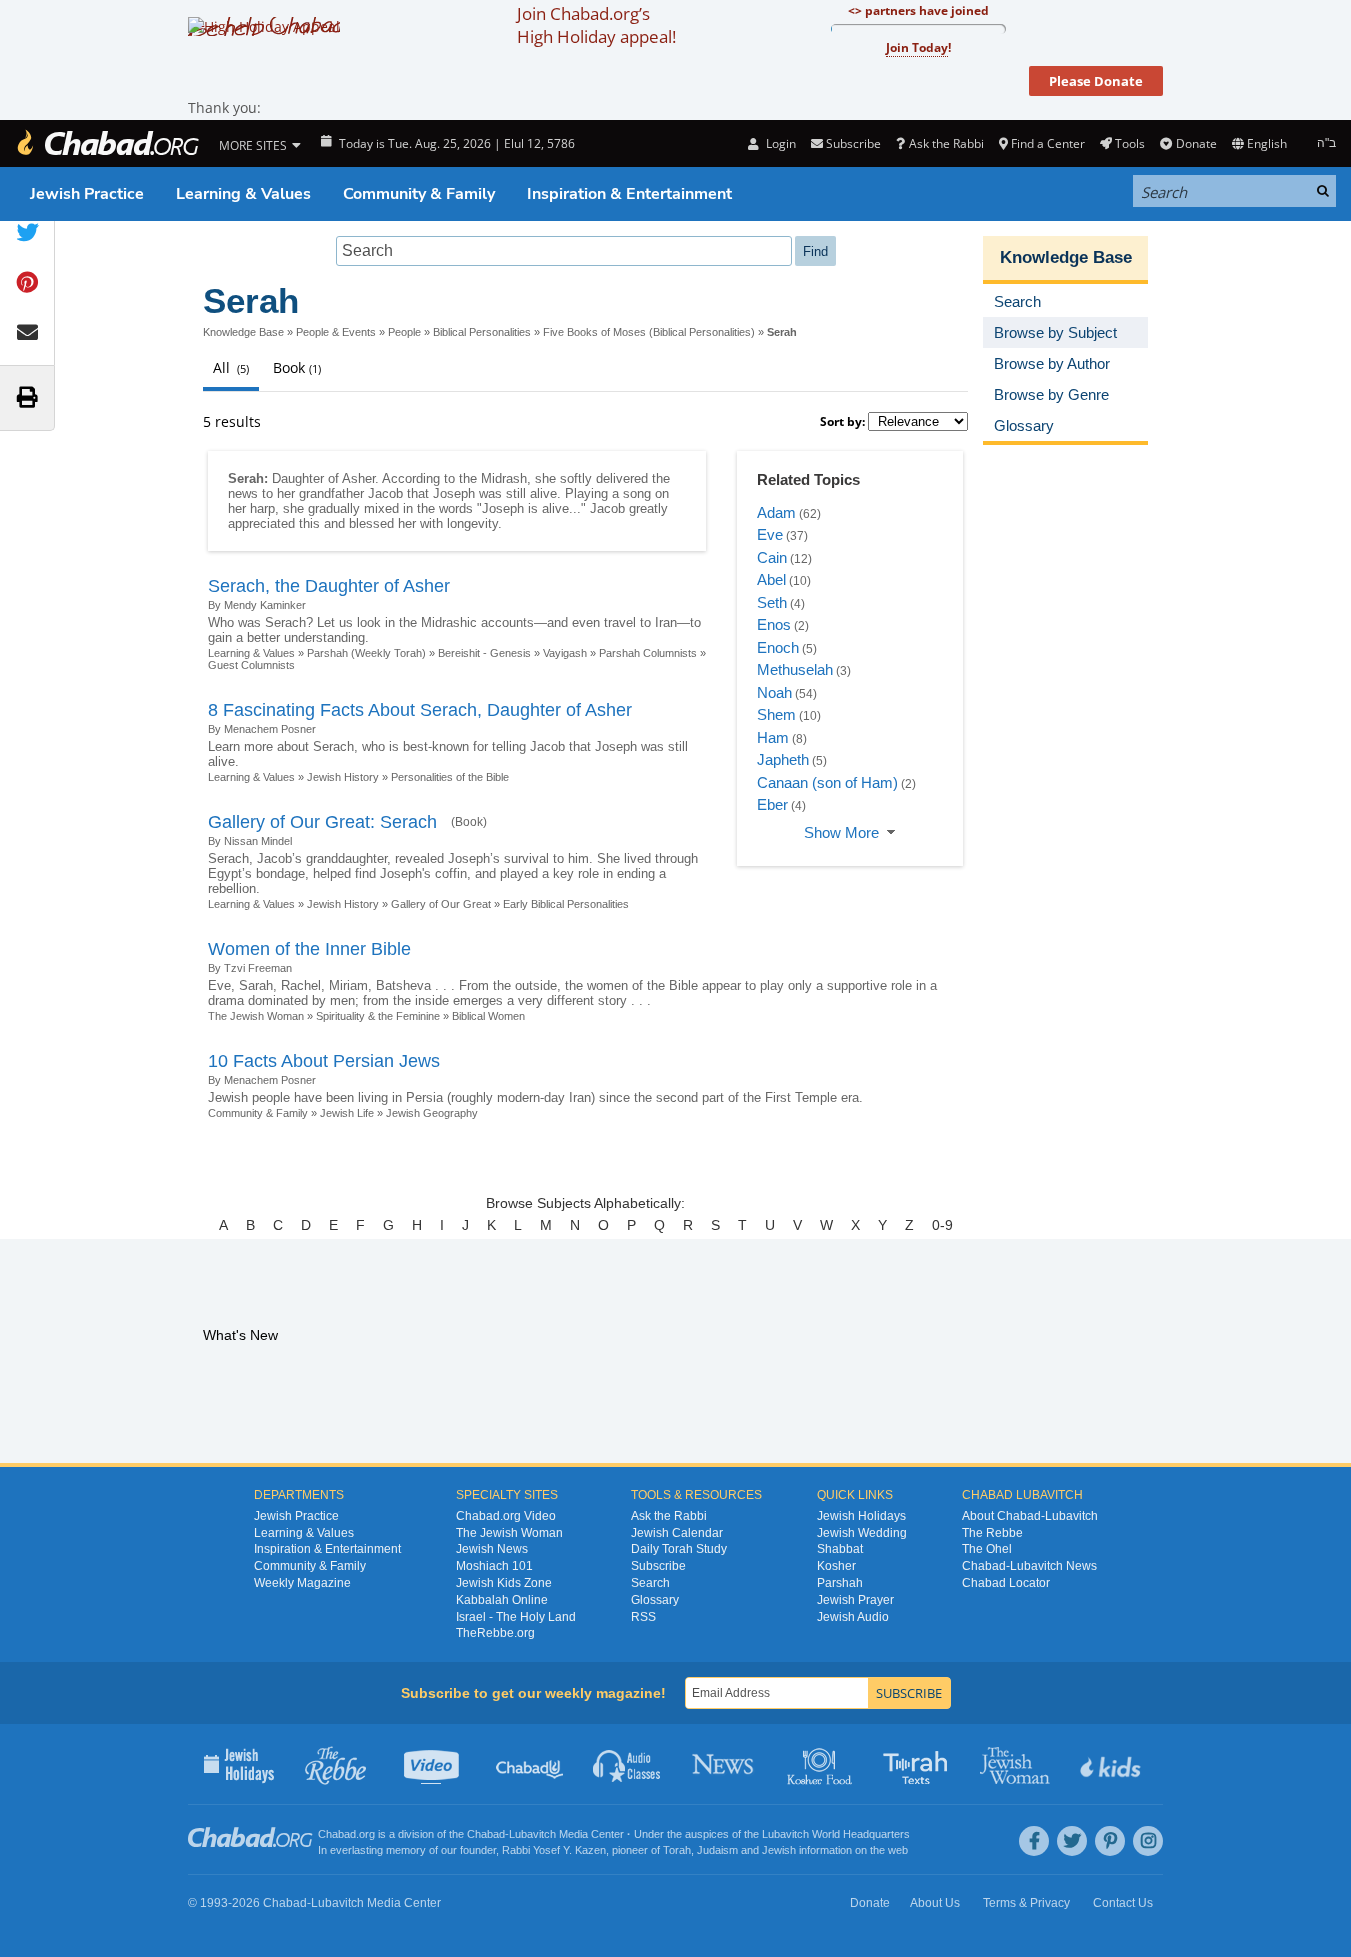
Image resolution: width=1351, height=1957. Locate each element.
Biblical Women (488, 1016)
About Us (935, 1903)
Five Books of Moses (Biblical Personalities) (649, 332)
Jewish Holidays (861, 1516)
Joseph (454, 493)
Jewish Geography (432, 1113)
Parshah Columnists (648, 653)
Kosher (836, 1566)
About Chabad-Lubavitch (1030, 1516)
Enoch (778, 647)
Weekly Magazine (302, 1583)
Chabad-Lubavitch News (1029, 1566)
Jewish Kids (1112, 1764)
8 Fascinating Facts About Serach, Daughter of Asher (420, 710)
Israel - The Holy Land (516, 1617)
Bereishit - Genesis (484, 653)
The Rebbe (992, 1533)
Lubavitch (532, 1834)
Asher (358, 478)
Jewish (779, 1850)
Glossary (655, 1600)
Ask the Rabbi (946, 143)
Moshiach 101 (494, 1566)
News (724, 1764)
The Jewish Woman (256, 1016)
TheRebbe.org (495, 1633)
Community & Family (419, 194)
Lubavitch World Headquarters (836, 1834)
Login (779, 143)
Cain (772, 557)
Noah (774, 692)
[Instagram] (1148, 1841)
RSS (643, 1617)
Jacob (385, 493)
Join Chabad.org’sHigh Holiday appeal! (596, 25)
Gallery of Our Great (441, 904)
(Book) (469, 822)
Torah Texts (918, 1764)
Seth (772, 602)
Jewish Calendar (677, 1533)
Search (650, 1583)
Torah (677, 1850)
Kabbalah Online (502, 1600)
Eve (770, 534)
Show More (841, 832)
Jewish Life (347, 1113)
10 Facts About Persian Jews (324, 1061)
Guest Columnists (251, 665)
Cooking (821, 1764)
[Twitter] (1072, 1841)
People (404, 332)
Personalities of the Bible (450, 777)
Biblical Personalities (482, 332)
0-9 (942, 1225)
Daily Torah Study (679, 1549)
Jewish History (343, 777)
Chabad (486, 1834)
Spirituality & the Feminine (378, 1016)
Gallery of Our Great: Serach (322, 822)
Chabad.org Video (506, 1516)
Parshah (840, 1583)
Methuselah (795, 669)
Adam (776, 512)
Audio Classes (627, 1764)
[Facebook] (1034, 1841)
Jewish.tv (433, 1764)
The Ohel (987, 1549)
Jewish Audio (853, 1617)
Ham (773, 737)
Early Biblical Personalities (566, 904)
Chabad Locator (1006, 1583)
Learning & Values (243, 194)
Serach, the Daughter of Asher (329, 586)
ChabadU (530, 1764)
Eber (772, 804)
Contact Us (1123, 1903)
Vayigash (565, 653)
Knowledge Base (243, 332)
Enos (774, 624)
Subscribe (658, 1566)
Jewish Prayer (855, 1600)
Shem (776, 714)
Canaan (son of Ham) (827, 782)
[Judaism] (107, 143)
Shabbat (840, 1549)
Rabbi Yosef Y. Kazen (554, 1850)
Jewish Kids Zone (504, 1583)
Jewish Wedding (862, 1533)
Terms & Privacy (1026, 1903)
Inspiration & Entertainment (629, 194)
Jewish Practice (87, 194)
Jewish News (492, 1549)
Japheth (783, 759)
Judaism (717, 1850)
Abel (771, 579)
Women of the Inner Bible (309, 949)
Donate (1196, 143)
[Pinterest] (1110, 1841)
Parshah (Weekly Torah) (366, 653)
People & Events (336, 332)
